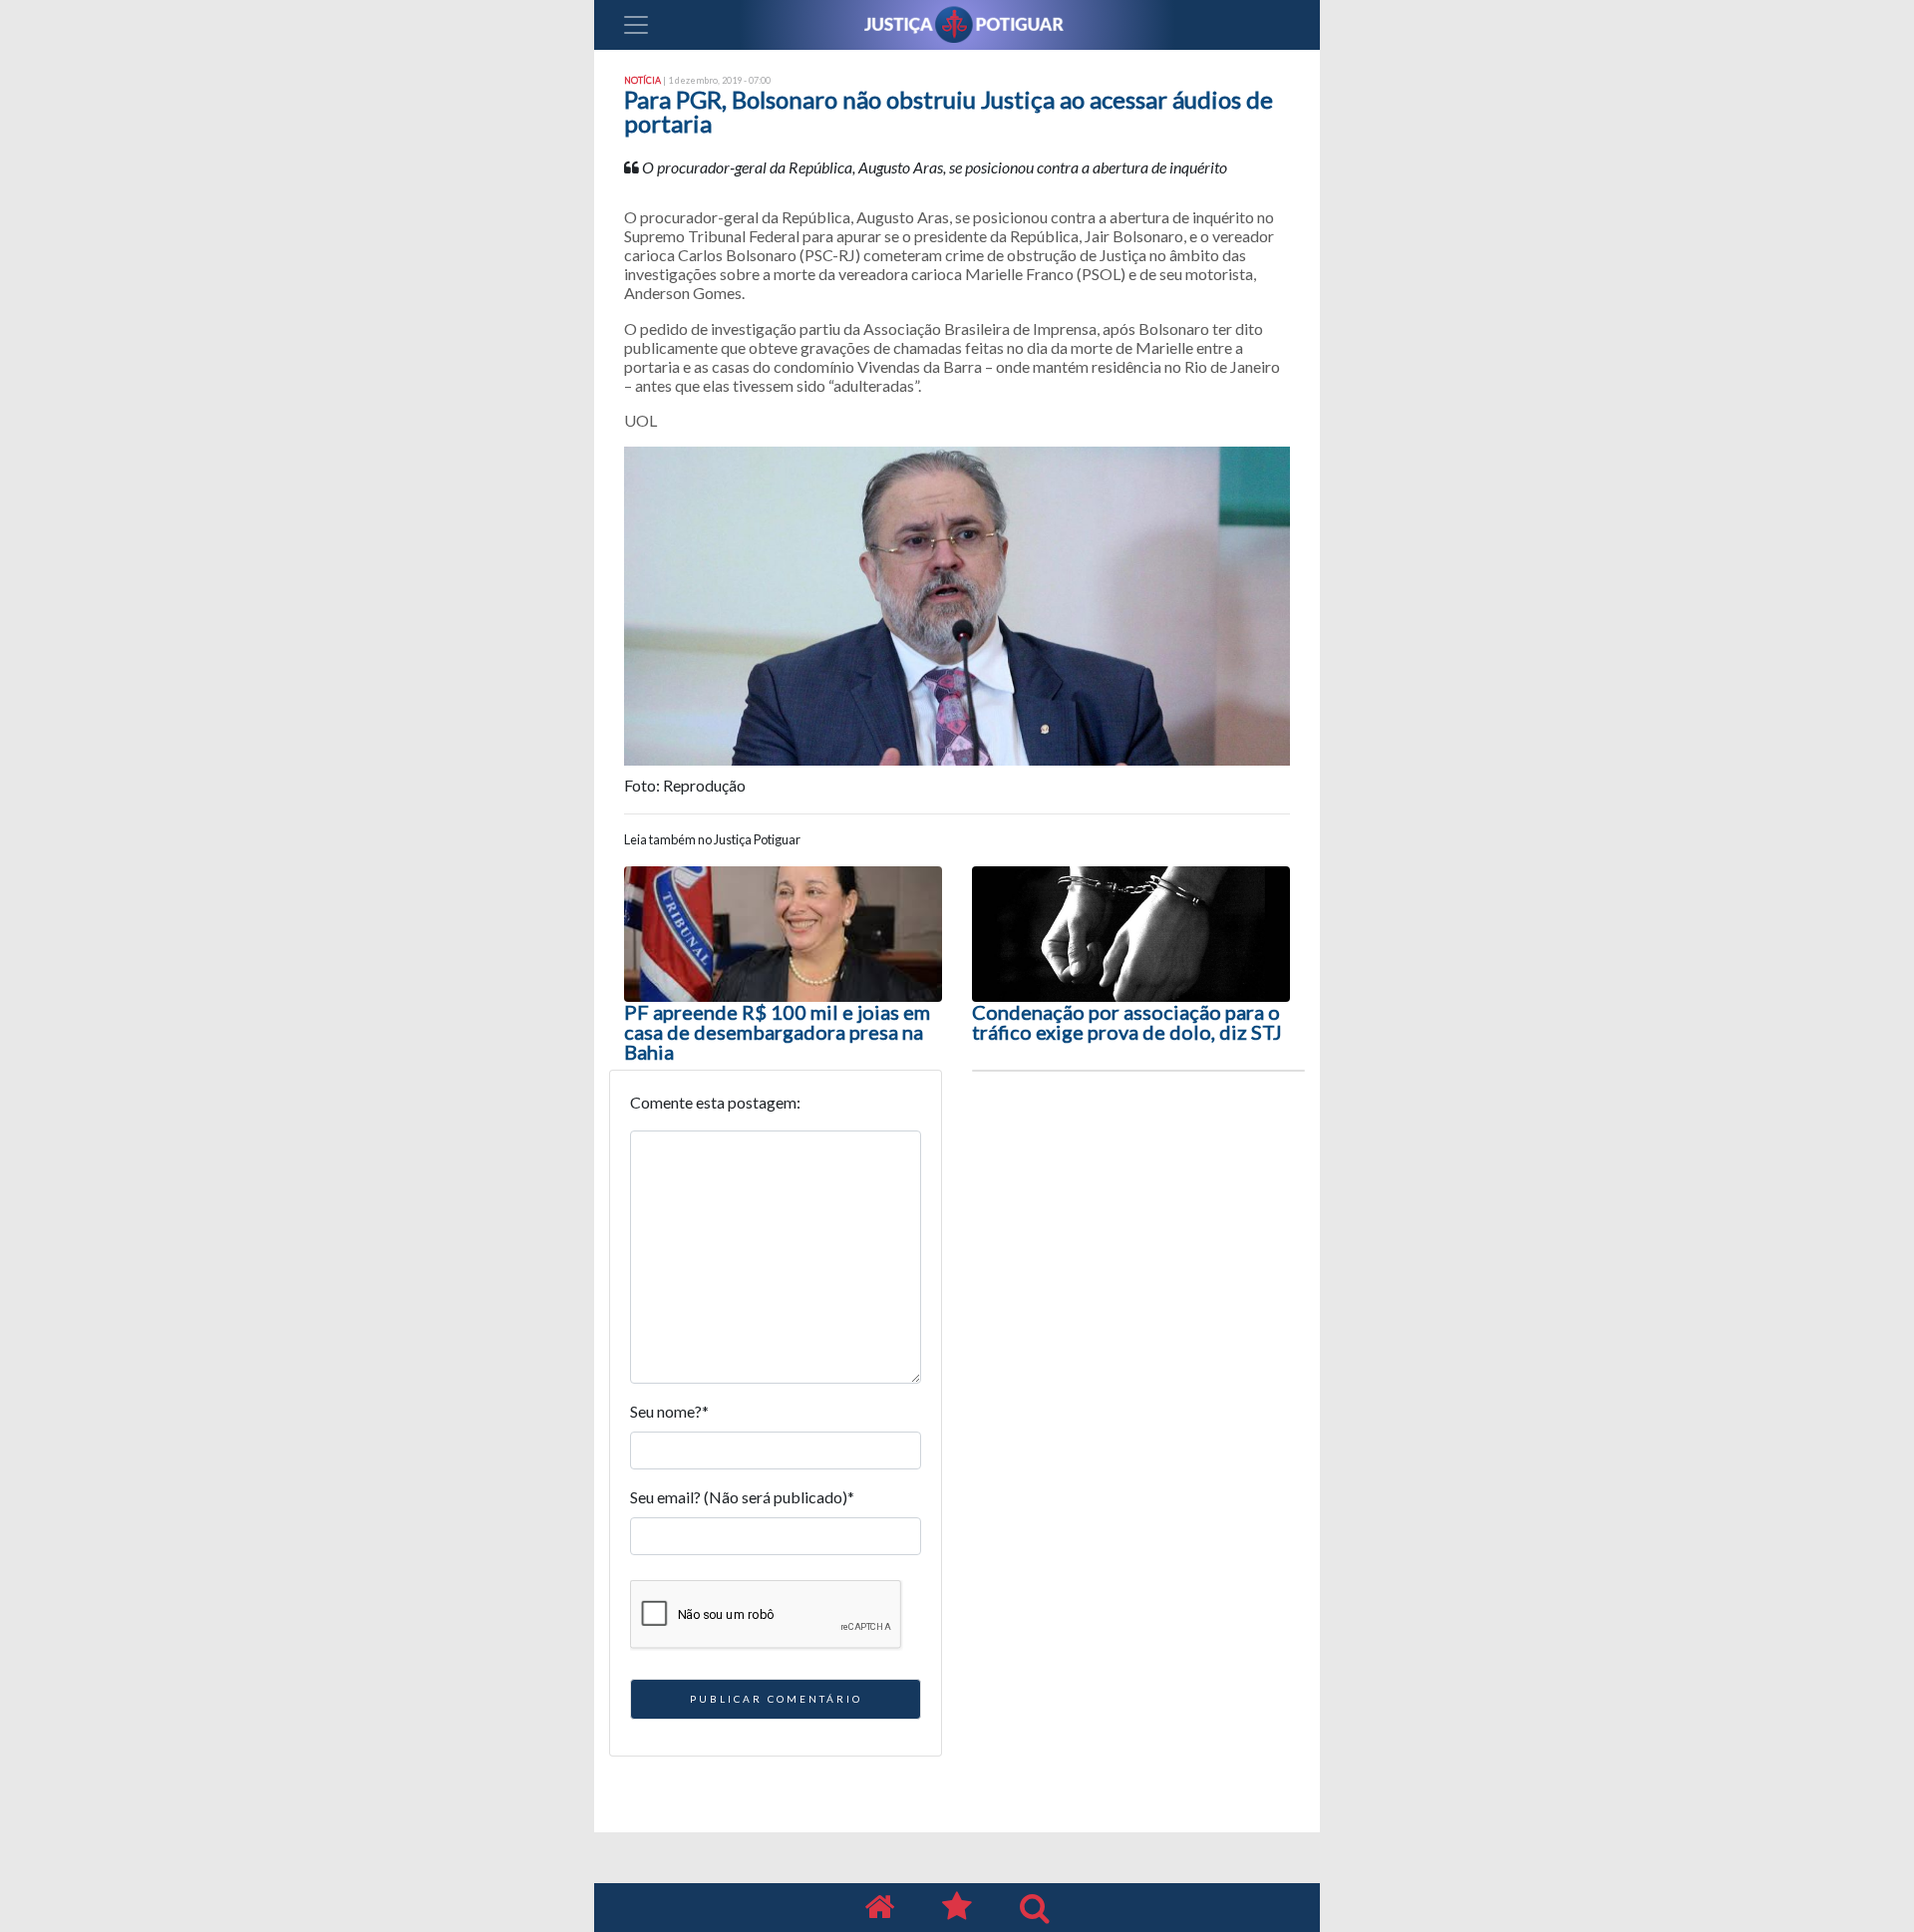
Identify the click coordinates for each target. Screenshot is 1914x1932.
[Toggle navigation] (636, 25)
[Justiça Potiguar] (879, 1908)
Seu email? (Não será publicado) (742, 1497)
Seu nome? (669, 1411)
